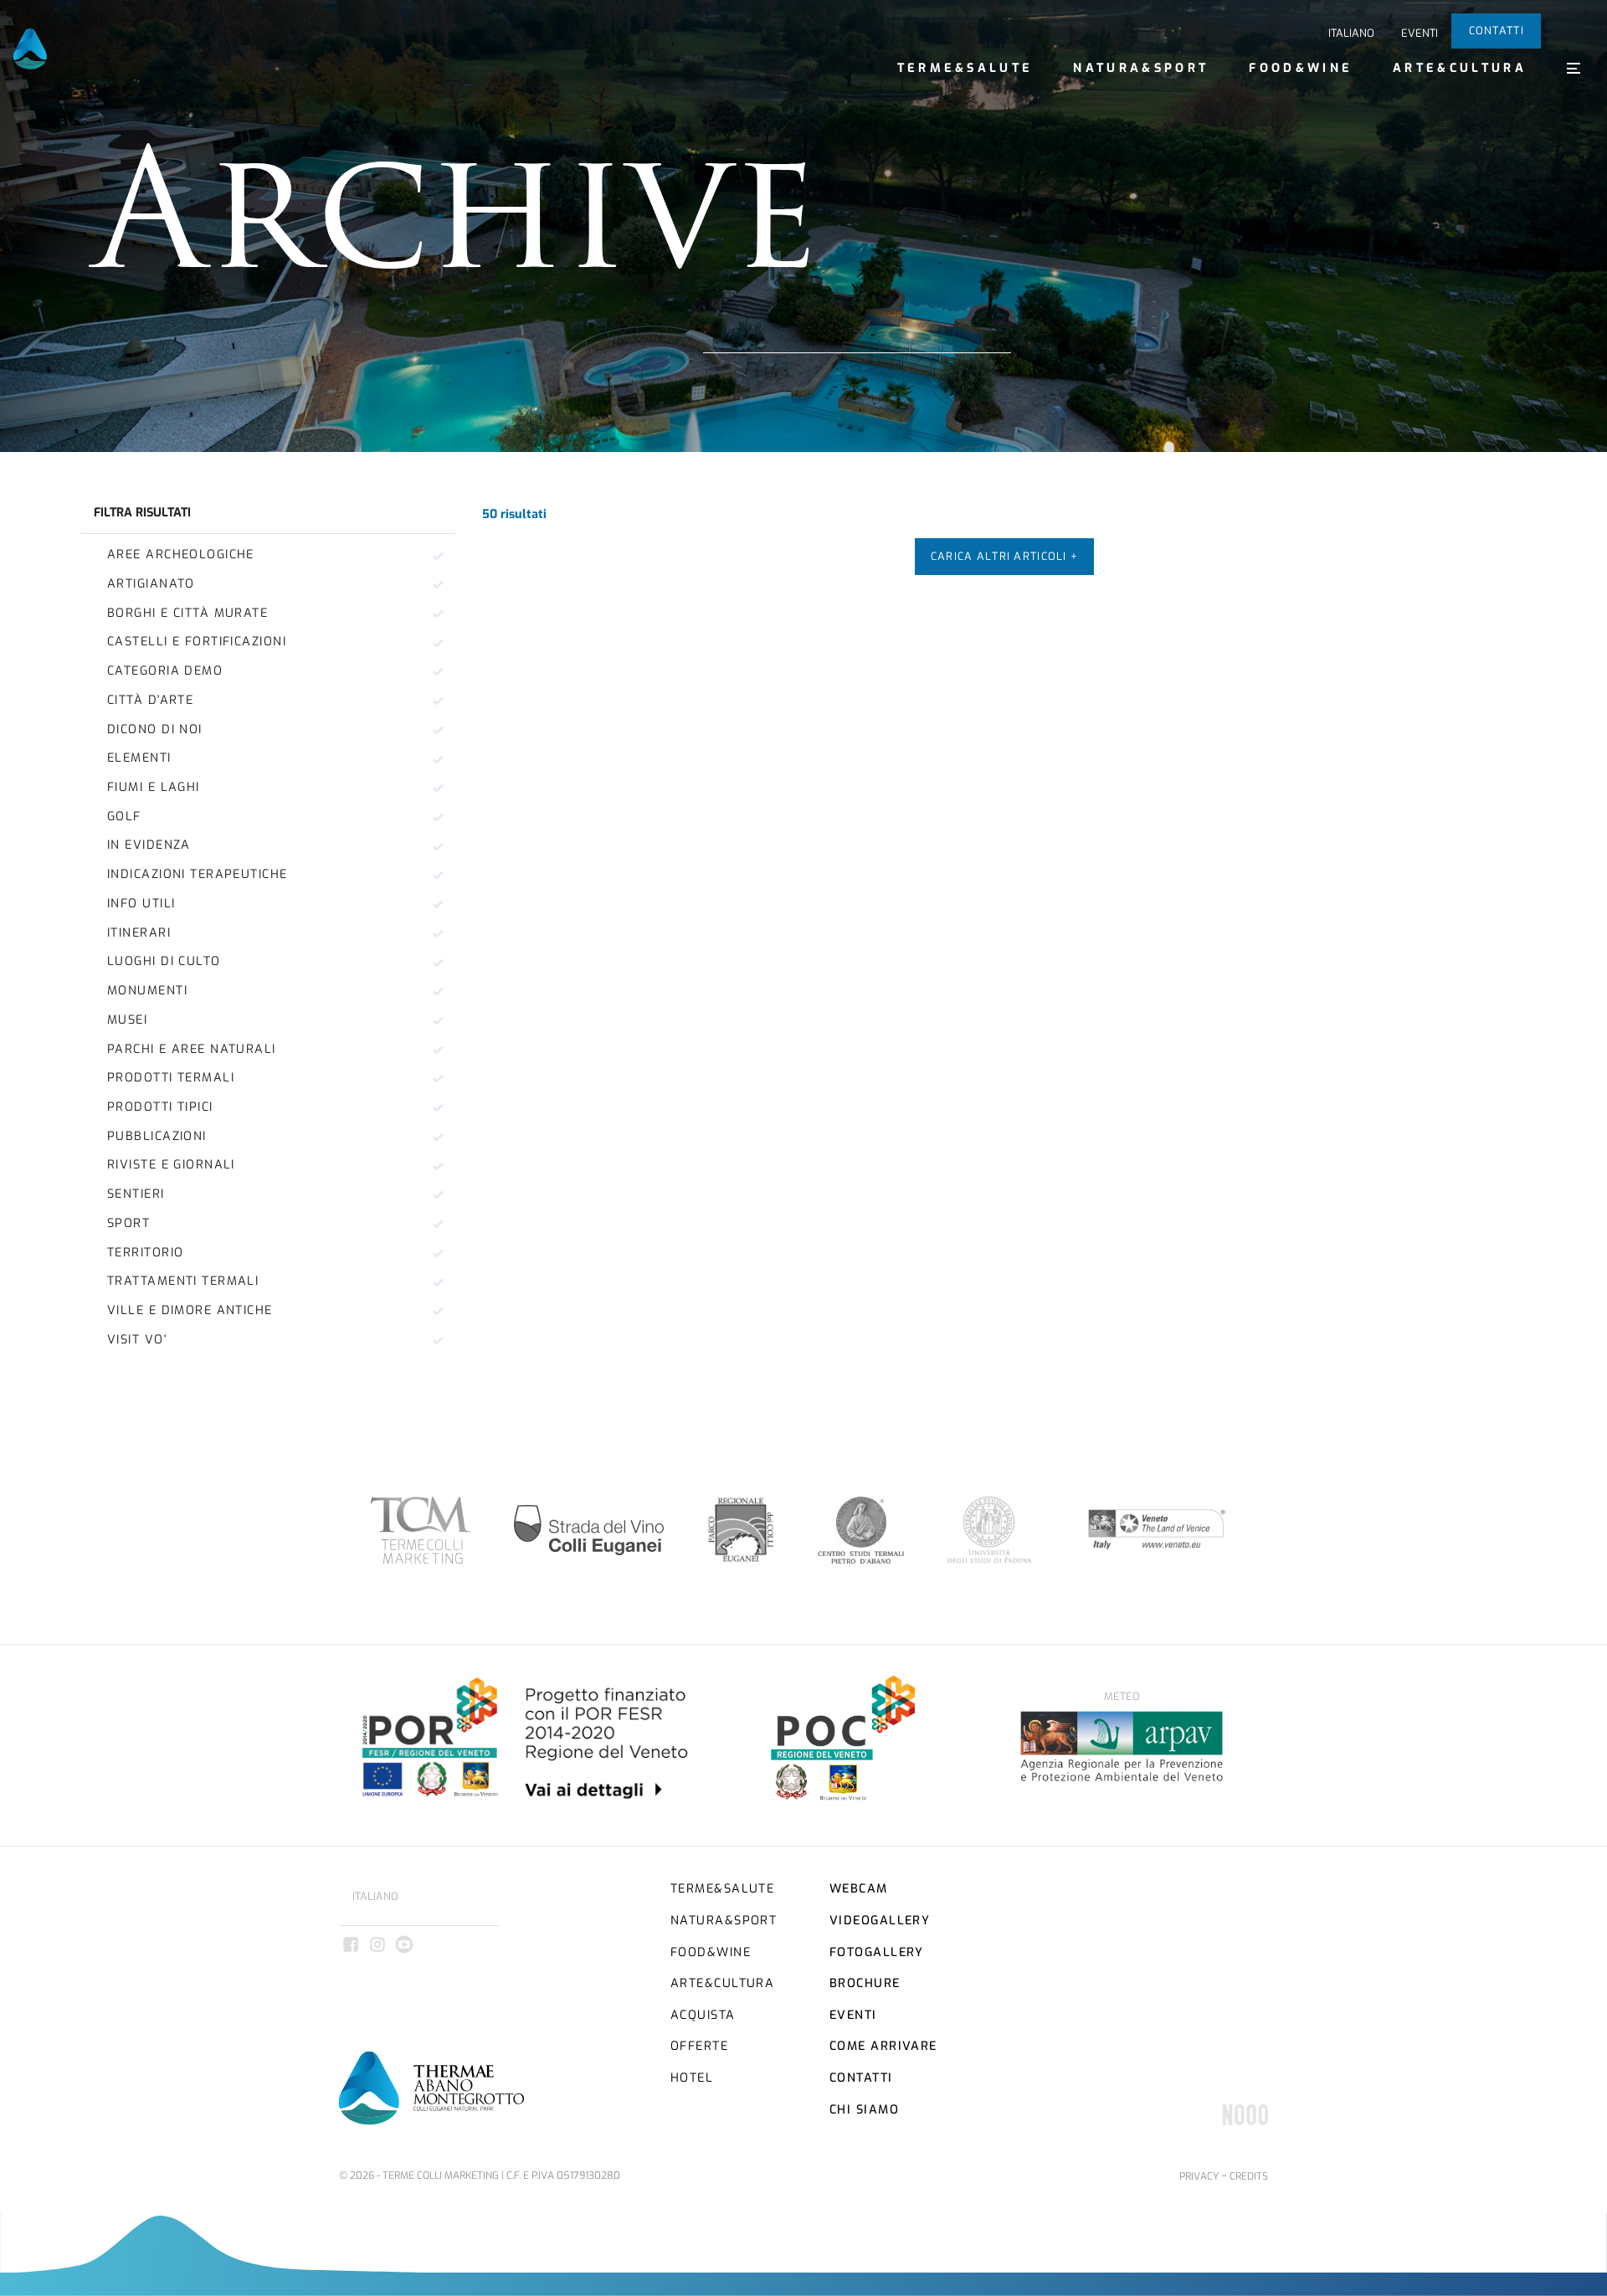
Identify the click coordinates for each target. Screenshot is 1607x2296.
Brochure (865, 1983)
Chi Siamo (864, 2110)
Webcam (859, 1889)
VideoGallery (880, 1921)
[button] (1574, 68)
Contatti (1497, 31)
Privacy (1199, 2176)
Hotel (692, 2078)
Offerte (699, 2046)
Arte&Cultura (1460, 68)
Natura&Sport (1141, 68)
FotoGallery (877, 1952)
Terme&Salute (965, 68)
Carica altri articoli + (1004, 556)
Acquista (703, 2015)
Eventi (1420, 33)
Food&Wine (1301, 68)
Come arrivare (883, 2046)
